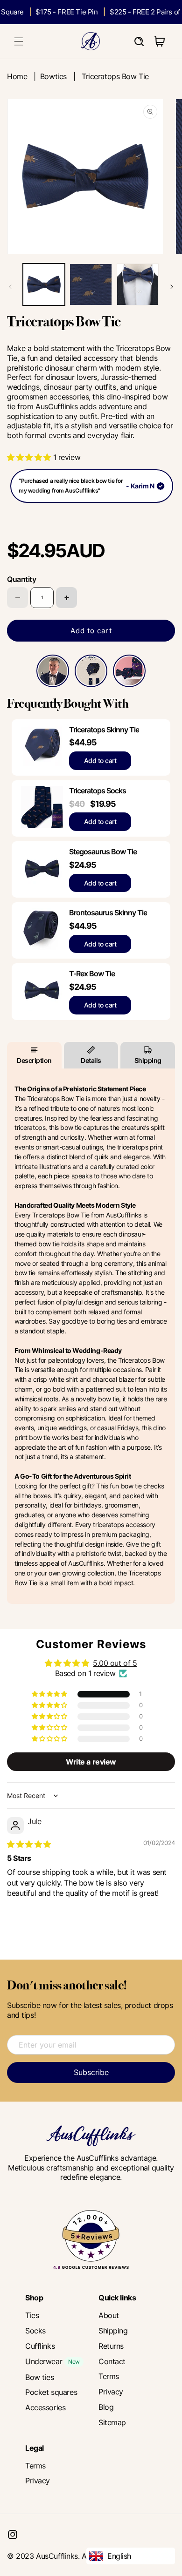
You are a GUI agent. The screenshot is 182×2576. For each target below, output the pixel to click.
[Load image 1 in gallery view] (44, 284)
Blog (106, 2407)
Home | (24, 76)
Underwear (44, 2361)
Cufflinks (40, 2346)
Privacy (111, 2392)
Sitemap (112, 2422)
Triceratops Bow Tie (115, 76)
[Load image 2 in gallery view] (91, 284)
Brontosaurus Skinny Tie (108, 913)
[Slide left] (10, 287)
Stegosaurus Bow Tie (103, 852)
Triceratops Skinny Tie (104, 730)
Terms (109, 2376)
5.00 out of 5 (115, 1663)
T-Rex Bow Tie (92, 974)
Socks (35, 2331)
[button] (19, 41)
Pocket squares (51, 2392)
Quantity (21, 579)
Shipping (148, 1060)
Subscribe (91, 2072)
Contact (112, 2361)
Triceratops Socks (98, 791)
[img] (29, 1844)
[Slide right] (172, 287)
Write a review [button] (91, 1762)
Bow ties (40, 2377)
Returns (111, 2346)
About (109, 2315)
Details (91, 1060)
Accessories (45, 2407)
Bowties (53, 76)
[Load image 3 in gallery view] (138, 284)
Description (34, 1060)
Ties (32, 2315)
